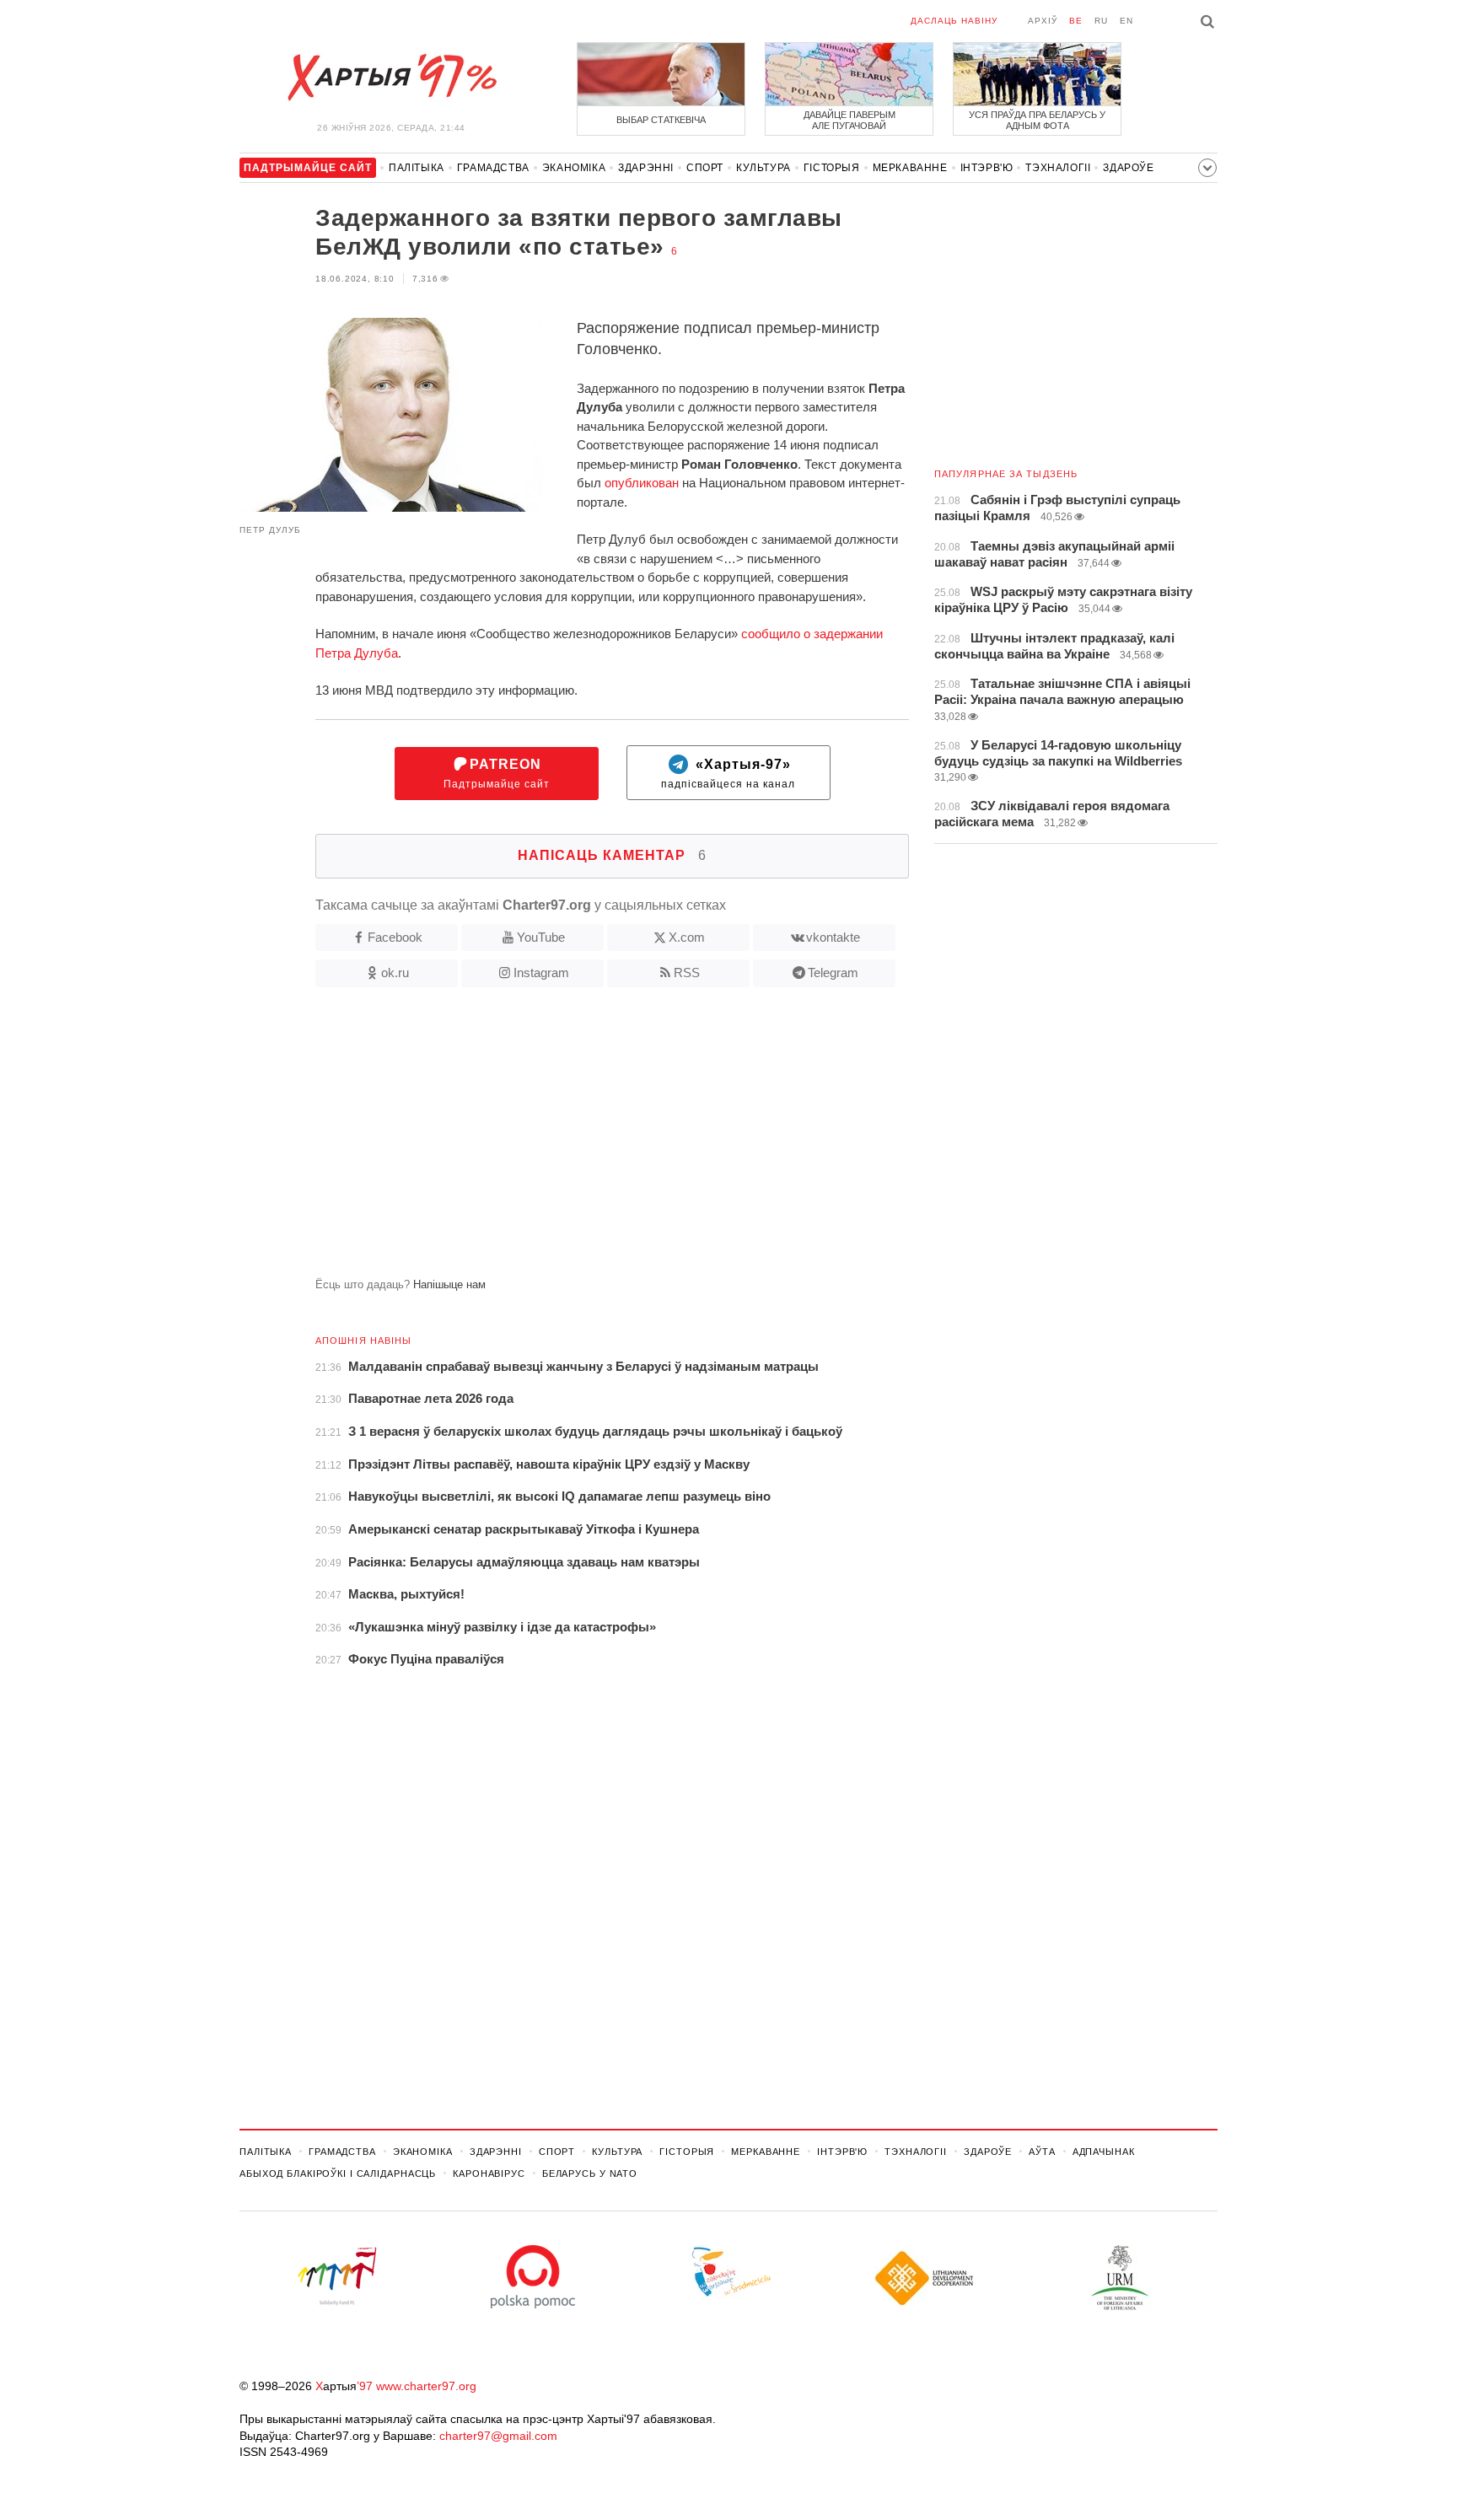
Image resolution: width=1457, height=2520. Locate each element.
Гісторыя (832, 168)
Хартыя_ (391, 78)
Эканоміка (574, 168)
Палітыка (417, 168)
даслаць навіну (954, 21)
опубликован (642, 483)
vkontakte (833, 937)
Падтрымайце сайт (497, 774)
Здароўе (1128, 168)
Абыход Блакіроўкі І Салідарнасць (338, 2173)
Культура (763, 168)
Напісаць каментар (612, 855)
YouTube (541, 937)
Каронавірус (489, 2173)
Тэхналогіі (1058, 168)
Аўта (1042, 2152)
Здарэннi (646, 168)
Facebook (395, 937)
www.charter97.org (426, 2386)
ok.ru (395, 973)
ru (1101, 21)
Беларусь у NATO (590, 2173)
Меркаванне (910, 168)
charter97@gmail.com (498, 2436)
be (1076, 21)
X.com (687, 937)
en (1126, 21)
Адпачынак (1104, 2152)
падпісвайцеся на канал (728, 774)
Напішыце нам (449, 1284)
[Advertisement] (574, 1139)
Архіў (1043, 21)
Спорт (705, 168)
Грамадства (493, 168)
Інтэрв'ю (987, 168)
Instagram (541, 973)
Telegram (833, 973)
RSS (687, 973)
